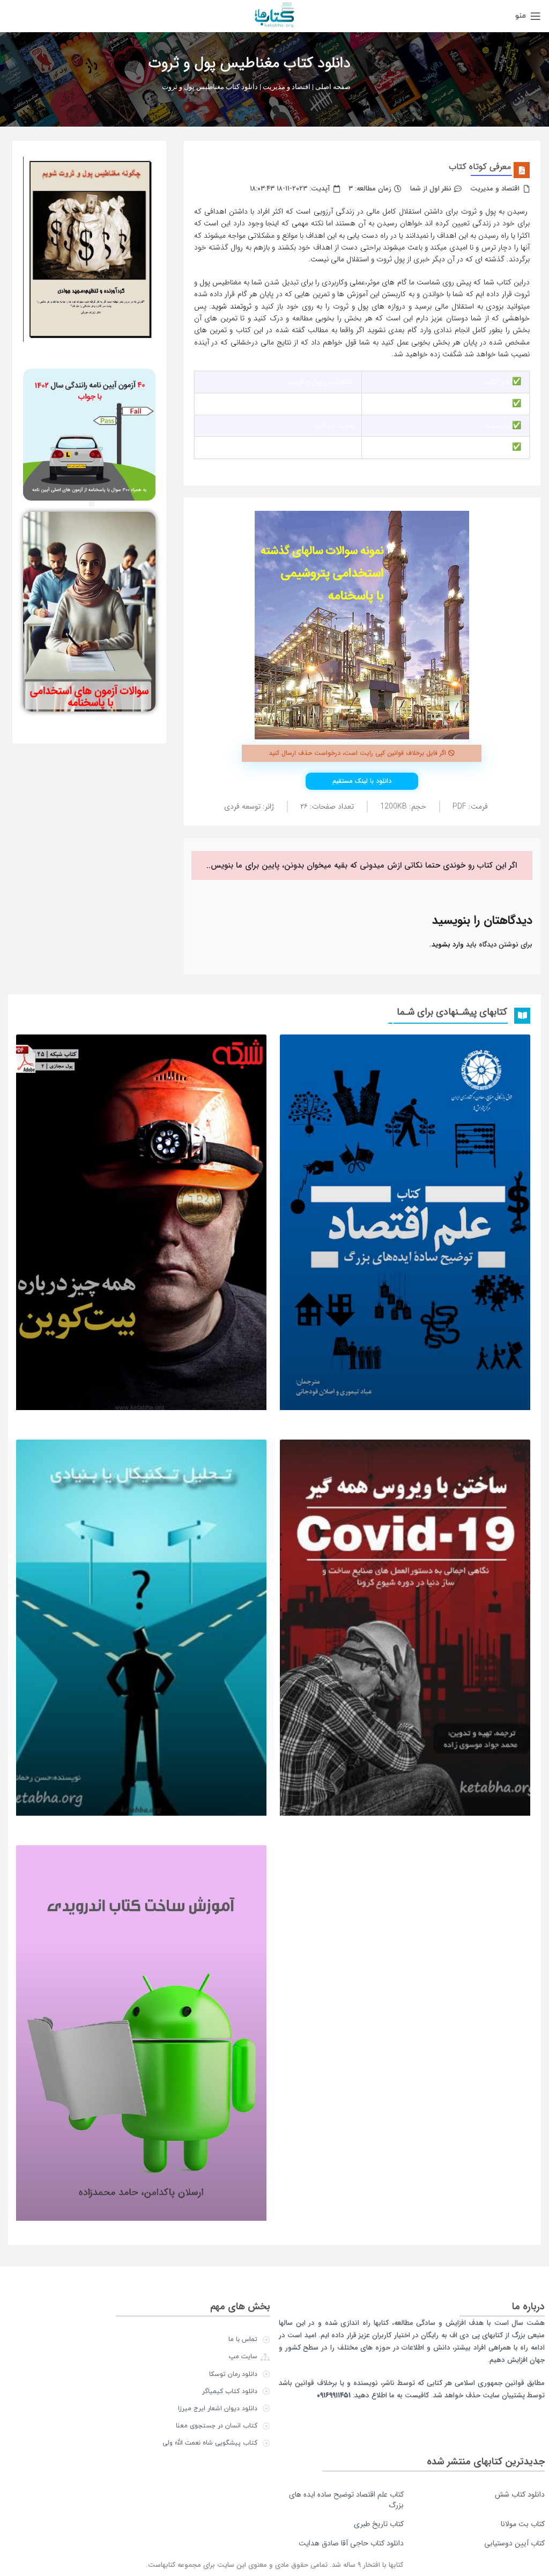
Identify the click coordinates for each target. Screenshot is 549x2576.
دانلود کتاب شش (520, 2494)
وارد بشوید (448, 945)
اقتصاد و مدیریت (287, 87)
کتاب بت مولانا (523, 2524)
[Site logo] (274, 15)
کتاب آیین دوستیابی (514, 2543)
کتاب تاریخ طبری (379, 2524)
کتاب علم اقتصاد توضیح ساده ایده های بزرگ (346, 2500)
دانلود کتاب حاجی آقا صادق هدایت (351, 2543)
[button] (91, 504)
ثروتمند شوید (231, 306)
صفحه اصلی (333, 87)
